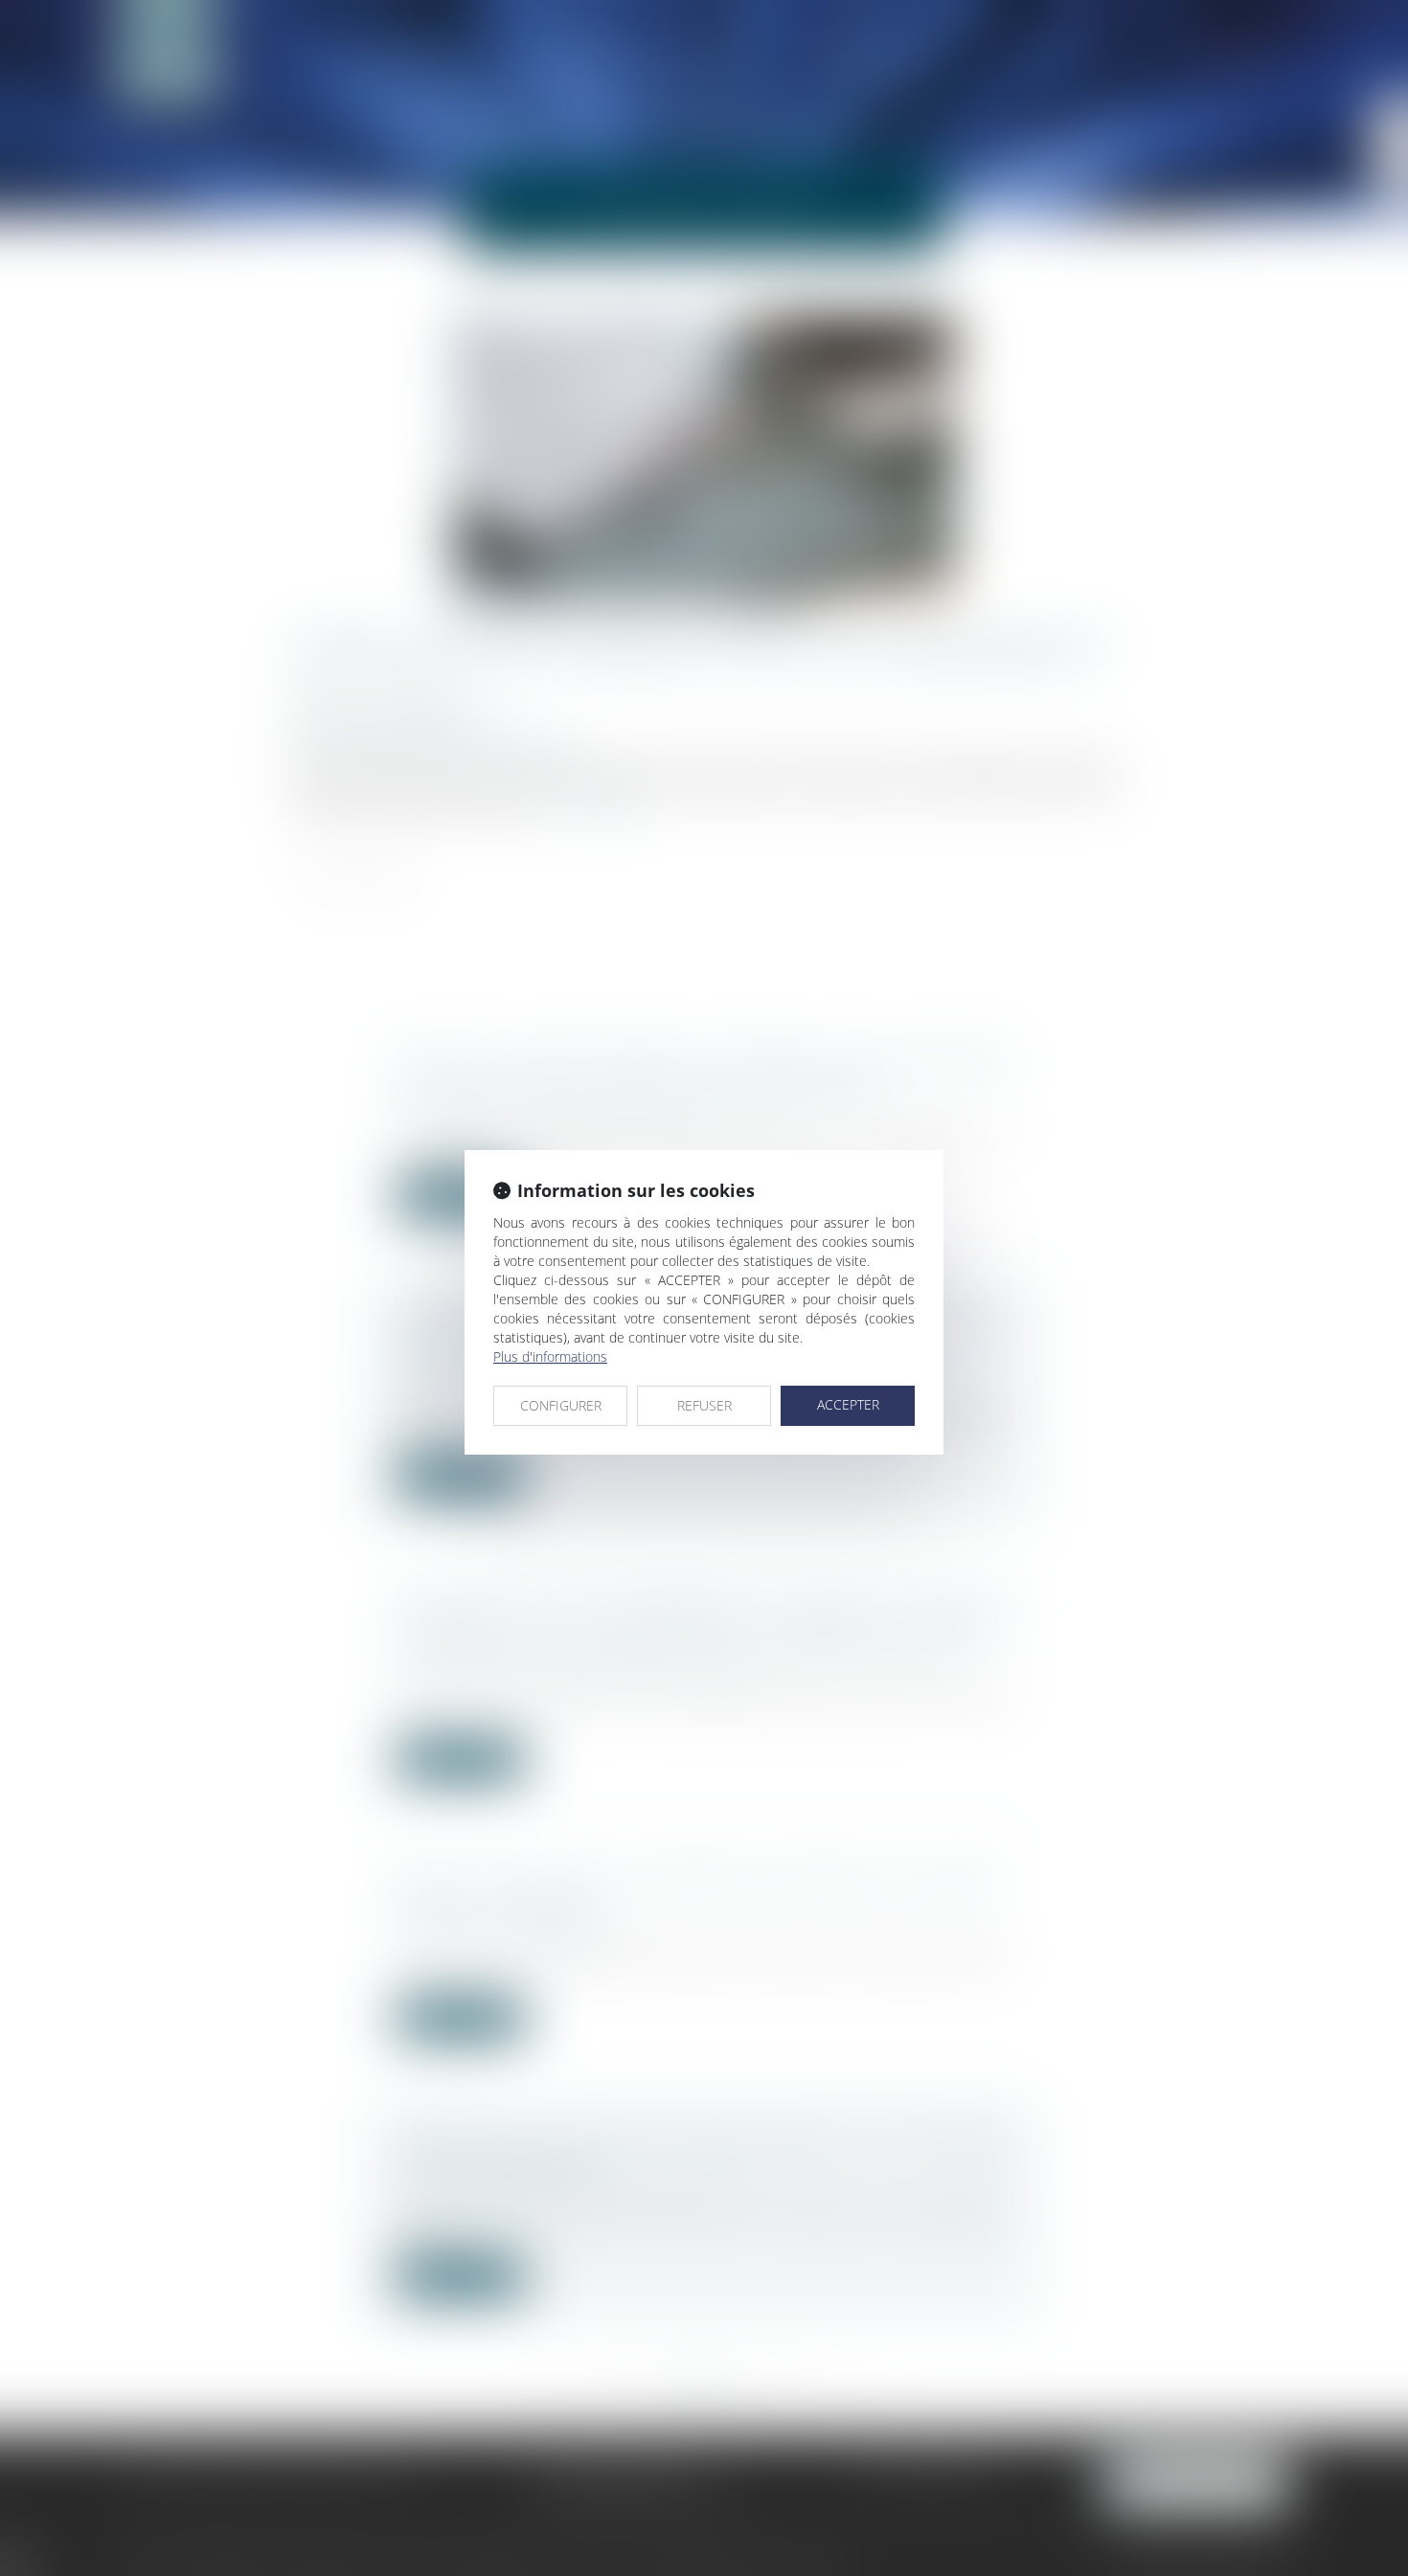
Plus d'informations (550, 1356)
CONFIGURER (561, 1405)
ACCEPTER (848, 1404)
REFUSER (704, 1405)
